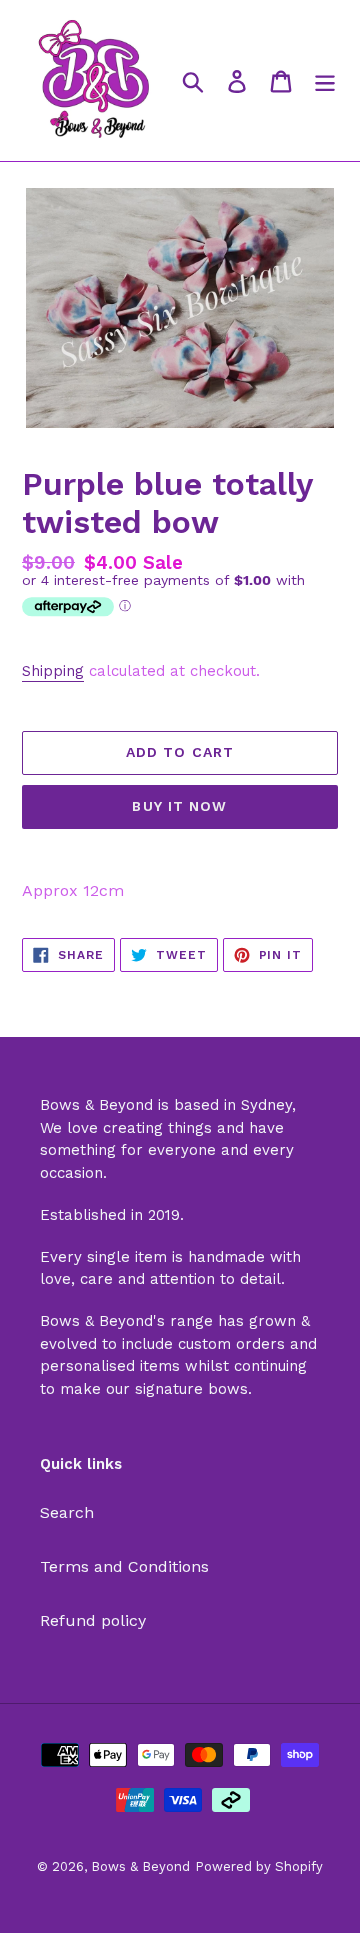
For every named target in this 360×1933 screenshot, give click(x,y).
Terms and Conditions (124, 1566)
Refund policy (93, 1620)
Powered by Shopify (259, 1866)
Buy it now (179, 806)
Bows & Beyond (140, 1866)
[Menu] (325, 80)
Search (67, 1512)
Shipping (53, 671)
